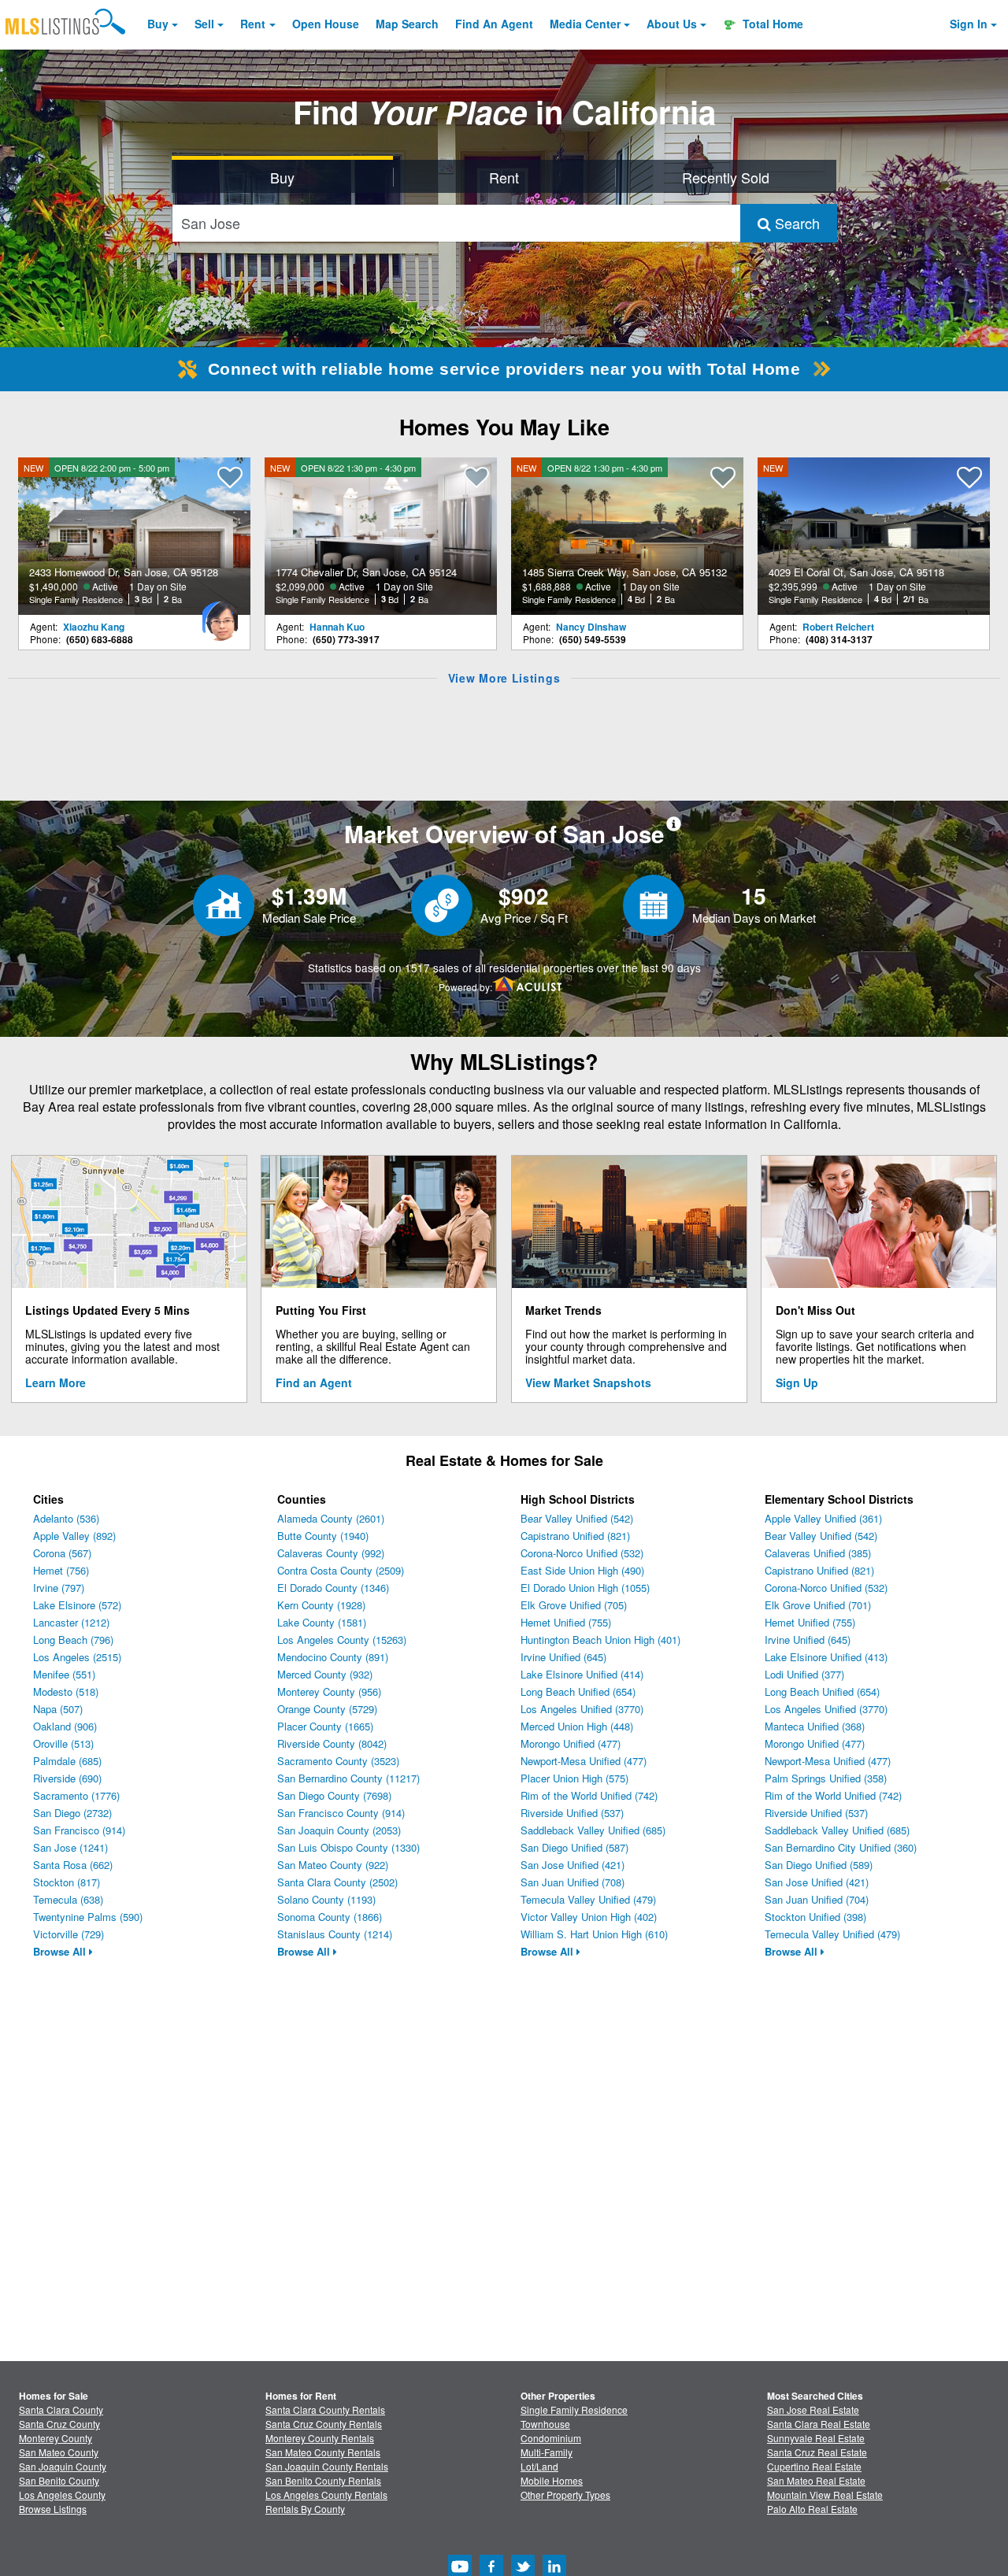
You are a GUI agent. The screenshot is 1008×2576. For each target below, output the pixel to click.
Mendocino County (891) (333, 1657)
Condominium (551, 2438)
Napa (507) (58, 1709)
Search (795, 223)
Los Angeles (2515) (77, 1657)
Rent (253, 24)
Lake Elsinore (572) (77, 1605)
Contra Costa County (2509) (341, 1570)
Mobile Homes (552, 2480)
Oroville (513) (63, 1743)
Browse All (61, 1951)
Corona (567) (62, 1553)
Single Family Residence (574, 2409)
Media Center (585, 24)
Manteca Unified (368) (815, 1726)
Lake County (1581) (322, 1622)
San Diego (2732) (72, 1813)
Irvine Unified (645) (563, 1657)
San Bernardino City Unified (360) (841, 1847)
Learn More (56, 1382)
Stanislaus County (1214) (335, 1934)
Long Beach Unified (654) (578, 1691)
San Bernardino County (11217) (348, 1778)
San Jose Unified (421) (573, 1865)
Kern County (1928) (321, 1605)
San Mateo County (59, 2452)
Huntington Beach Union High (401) (600, 1640)
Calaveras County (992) (331, 1553)
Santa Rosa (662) (73, 1865)
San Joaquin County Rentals (327, 2466)
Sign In (969, 24)
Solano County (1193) (326, 1899)
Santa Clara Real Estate (819, 2424)
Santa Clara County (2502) (337, 1882)
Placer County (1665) (325, 1726)
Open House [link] (326, 24)
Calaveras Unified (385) (818, 1553)
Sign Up (797, 1382)
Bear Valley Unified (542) (577, 1518)
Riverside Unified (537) (572, 1813)
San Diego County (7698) (334, 1795)
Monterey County (56, 2438)
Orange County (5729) (327, 1709)
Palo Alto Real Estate (812, 2509)
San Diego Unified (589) (819, 1865)
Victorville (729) (69, 1934)
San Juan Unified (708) (573, 1882)
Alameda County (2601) (331, 1518)
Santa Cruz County (59, 2424)
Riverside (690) (67, 1778)
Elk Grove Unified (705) (574, 1605)
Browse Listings (53, 2509)
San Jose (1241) (70, 1847)
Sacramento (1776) (76, 1795)
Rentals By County (305, 2509)
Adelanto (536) (66, 1518)
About (672, 24)
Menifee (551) (64, 1674)
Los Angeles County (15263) (342, 1640)
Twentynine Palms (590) (88, 1917)
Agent (494, 24)
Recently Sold (726, 177)
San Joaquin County (63, 2466)
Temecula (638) (68, 1899)
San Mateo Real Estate (816, 2480)
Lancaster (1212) (71, 1622)
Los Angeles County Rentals (326, 2495)
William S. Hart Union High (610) (594, 1934)
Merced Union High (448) (577, 1726)
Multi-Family (547, 2452)
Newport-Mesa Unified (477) (584, 1761)
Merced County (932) (325, 1674)
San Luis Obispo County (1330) (348, 1847)
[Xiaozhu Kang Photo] (220, 615)
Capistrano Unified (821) (575, 1536)
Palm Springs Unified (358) (826, 1778)
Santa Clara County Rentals (325, 2409)
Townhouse (545, 2424)
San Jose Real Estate (813, 2409)
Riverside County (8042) (332, 1743)
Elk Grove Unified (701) (818, 1605)
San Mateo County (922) (333, 1865)
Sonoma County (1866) (330, 1917)
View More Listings (504, 678)
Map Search (407, 24)
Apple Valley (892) (74, 1536)
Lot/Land (539, 2466)
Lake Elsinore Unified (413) (826, 1657)
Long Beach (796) (73, 1640)
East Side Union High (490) (582, 1570)
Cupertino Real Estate (814, 2466)
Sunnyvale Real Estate (816, 2438)
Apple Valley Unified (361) (823, 1518)
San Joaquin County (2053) (339, 1830)
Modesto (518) (66, 1691)
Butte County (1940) (323, 1536)
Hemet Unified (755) (566, 1622)
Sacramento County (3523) (338, 1761)
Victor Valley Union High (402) (589, 1917)
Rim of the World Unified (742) (589, 1795)
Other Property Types (565, 2495)
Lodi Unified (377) (804, 1674)
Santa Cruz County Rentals (324, 2424)
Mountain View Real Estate (825, 2495)
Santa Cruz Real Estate (817, 2452)
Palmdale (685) (67, 1761)
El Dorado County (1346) (333, 1588)
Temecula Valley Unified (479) (588, 1899)
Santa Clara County (61, 2409)
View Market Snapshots (588, 1382)
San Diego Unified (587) (574, 1847)
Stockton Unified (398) (815, 1917)
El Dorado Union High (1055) (585, 1588)
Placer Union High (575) (574, 1778)
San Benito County (59, 2480)
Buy (158, 24)
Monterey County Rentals (320, 2438)
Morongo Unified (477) (571, 1743)
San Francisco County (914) (341, 1813)
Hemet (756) (61, 1570)
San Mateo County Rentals (323, 2452)
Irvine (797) (59, 1588)
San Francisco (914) (79, 1830)
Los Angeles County (62, 2495)
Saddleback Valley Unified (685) (593, 1830)
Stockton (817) (67, 1882)
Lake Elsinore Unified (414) (582, 1674)
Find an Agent (314, 1382)
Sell (204, 24)
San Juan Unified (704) (817, 1899)
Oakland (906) (65, 1726)
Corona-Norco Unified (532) (582, 1553)
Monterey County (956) (329, 1691)
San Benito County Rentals (323, 2480)
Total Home (771, 24)
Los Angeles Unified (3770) (582, 1709)
